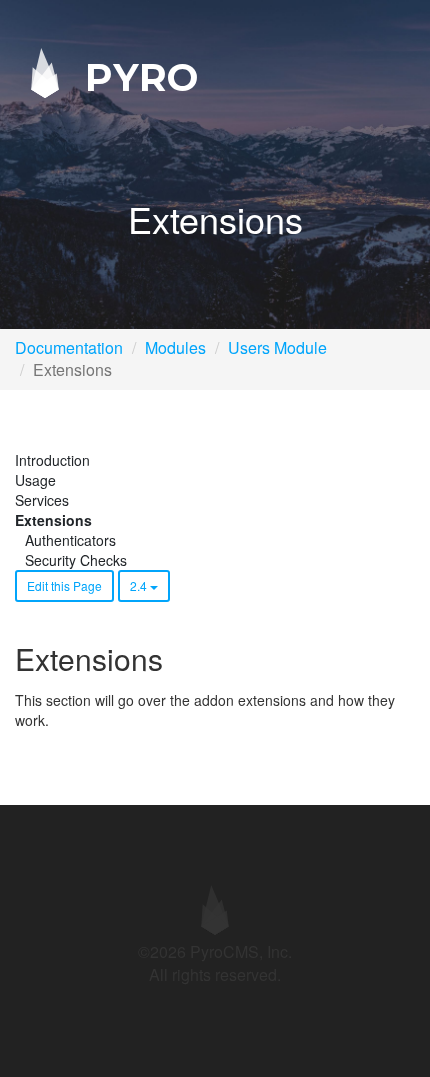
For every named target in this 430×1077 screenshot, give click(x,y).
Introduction (52, 460)
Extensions (53, 520)
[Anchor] (177, 658)
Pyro (136, 76)
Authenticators (70, 540)
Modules (175, 347)
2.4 (140, 585)
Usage (35, 480)
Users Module (277, 347)
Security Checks (76, 560)
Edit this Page (64, 585)
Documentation (69, 347)
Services (42, 500)
